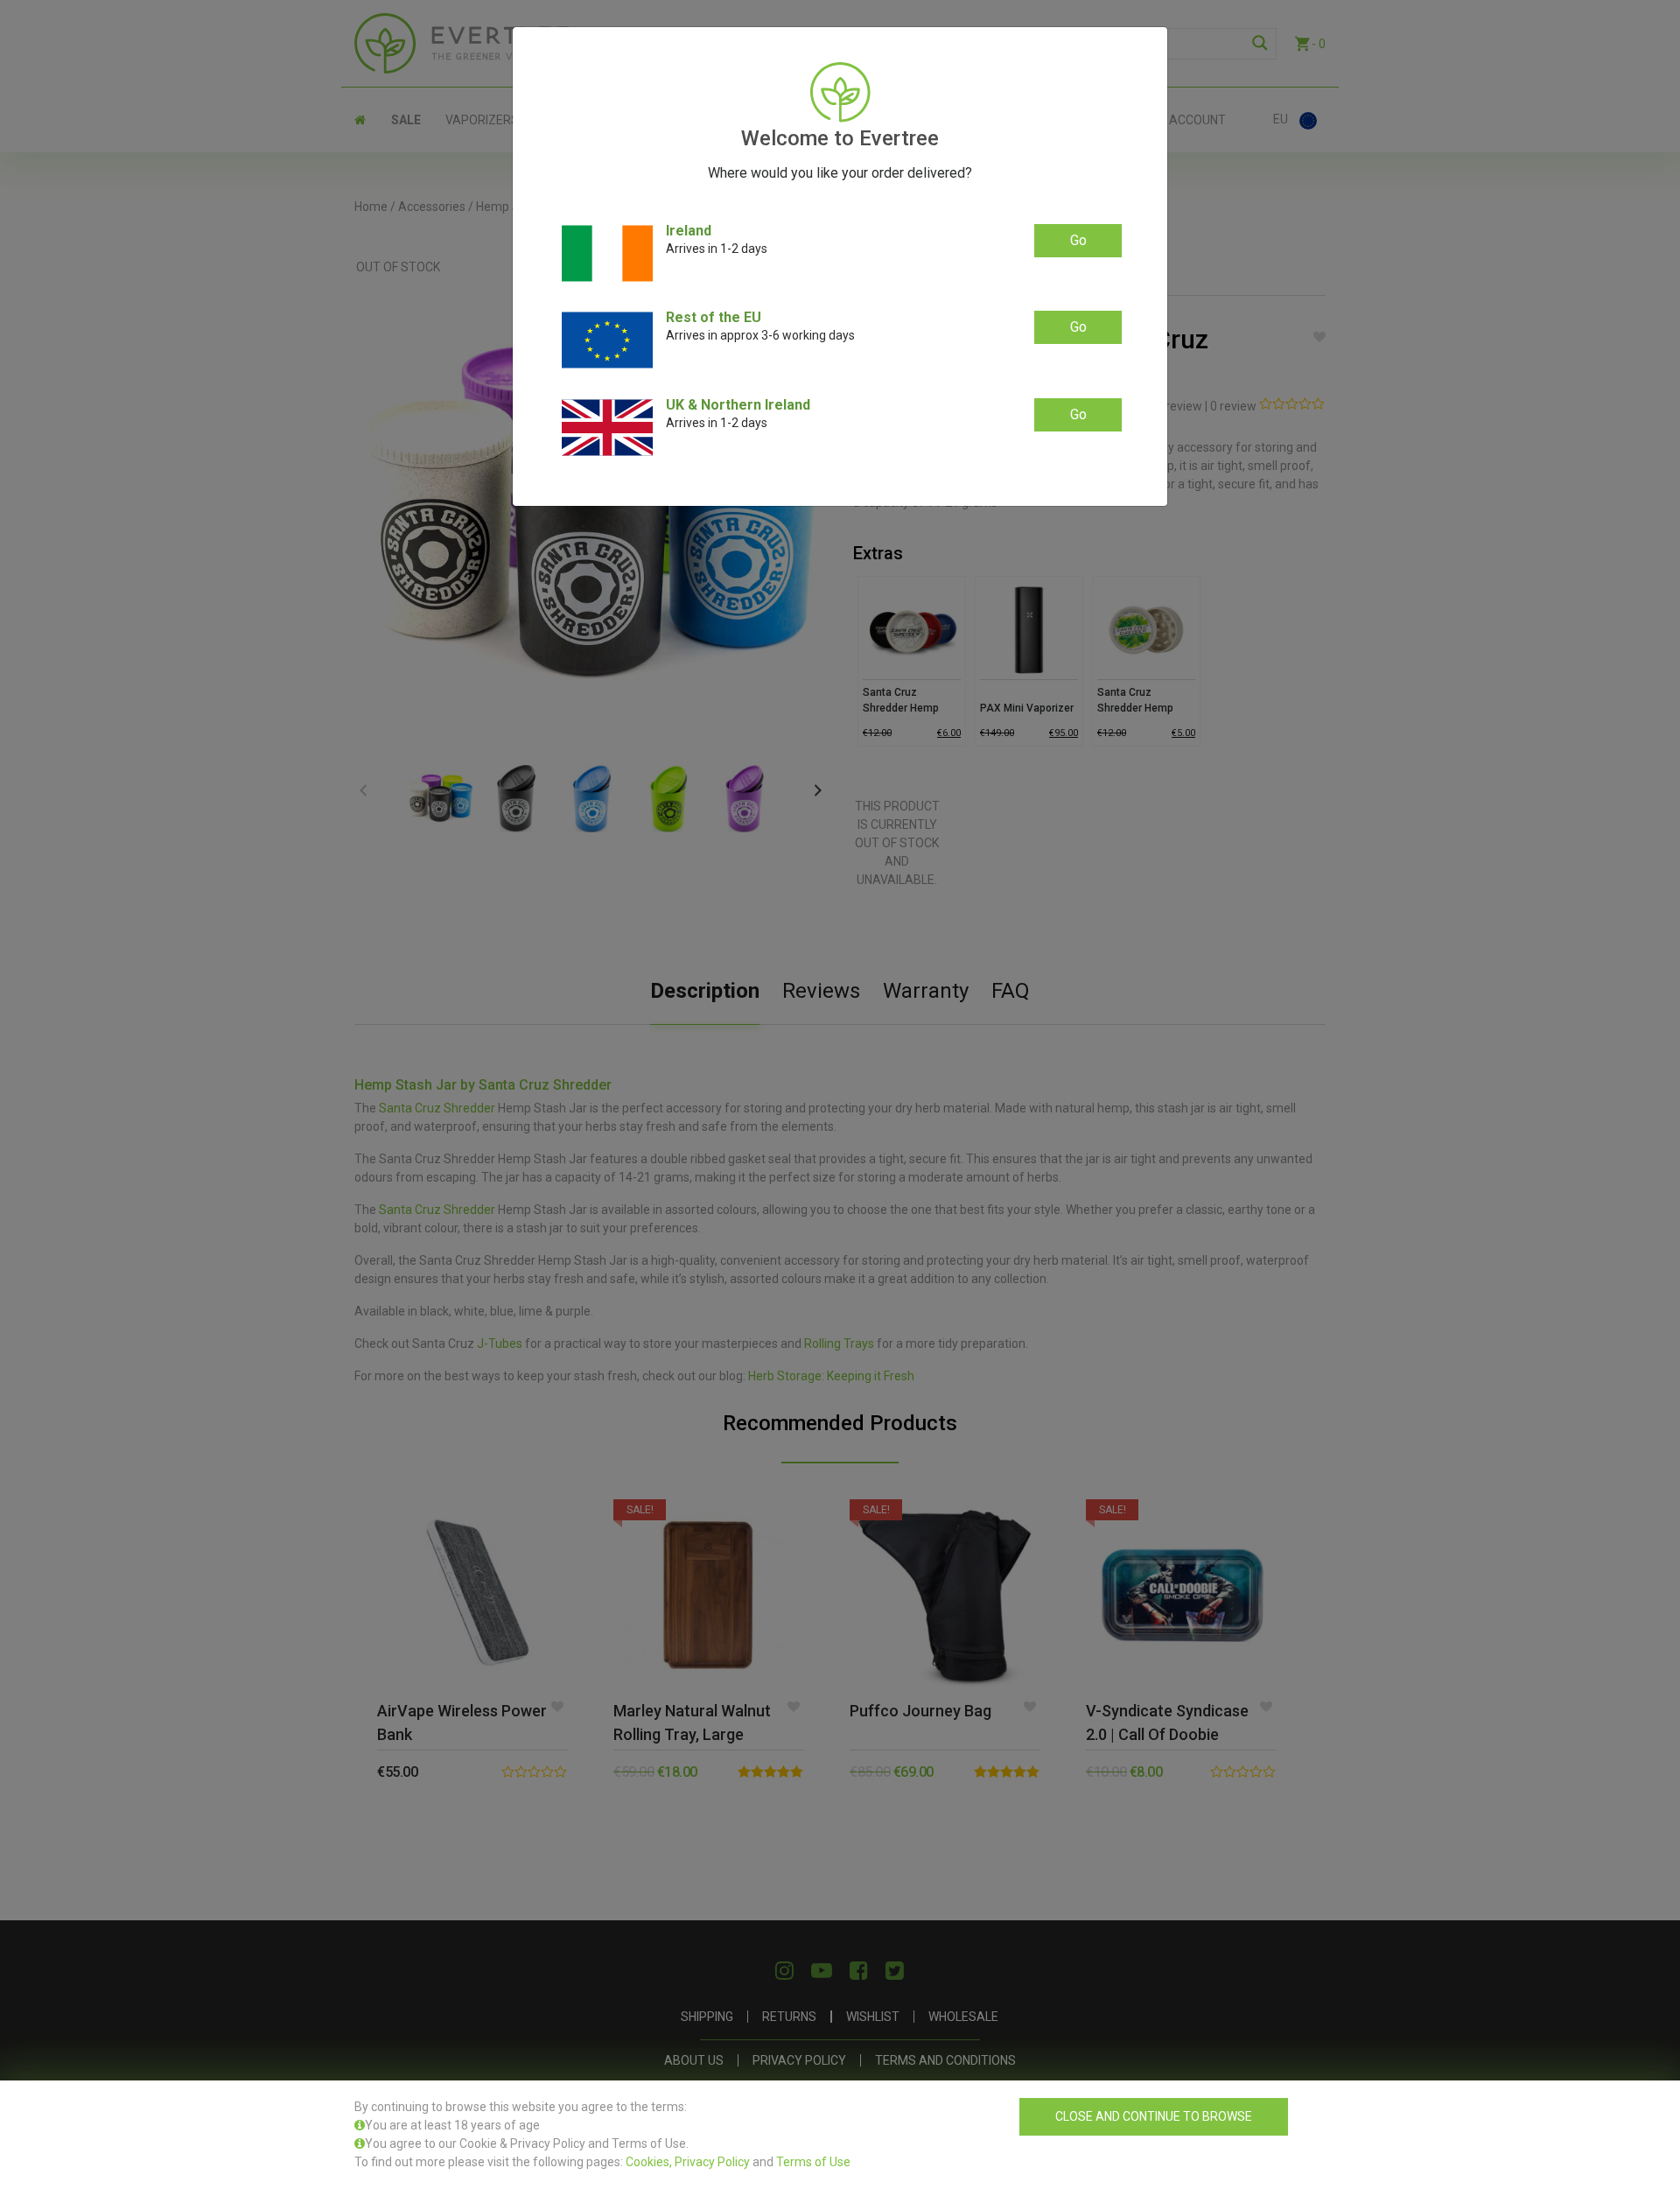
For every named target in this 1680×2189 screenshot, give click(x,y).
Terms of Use (813, 2162)
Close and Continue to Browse (1154, 2116)
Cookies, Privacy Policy (688, 2162)
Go (1078, 240)
